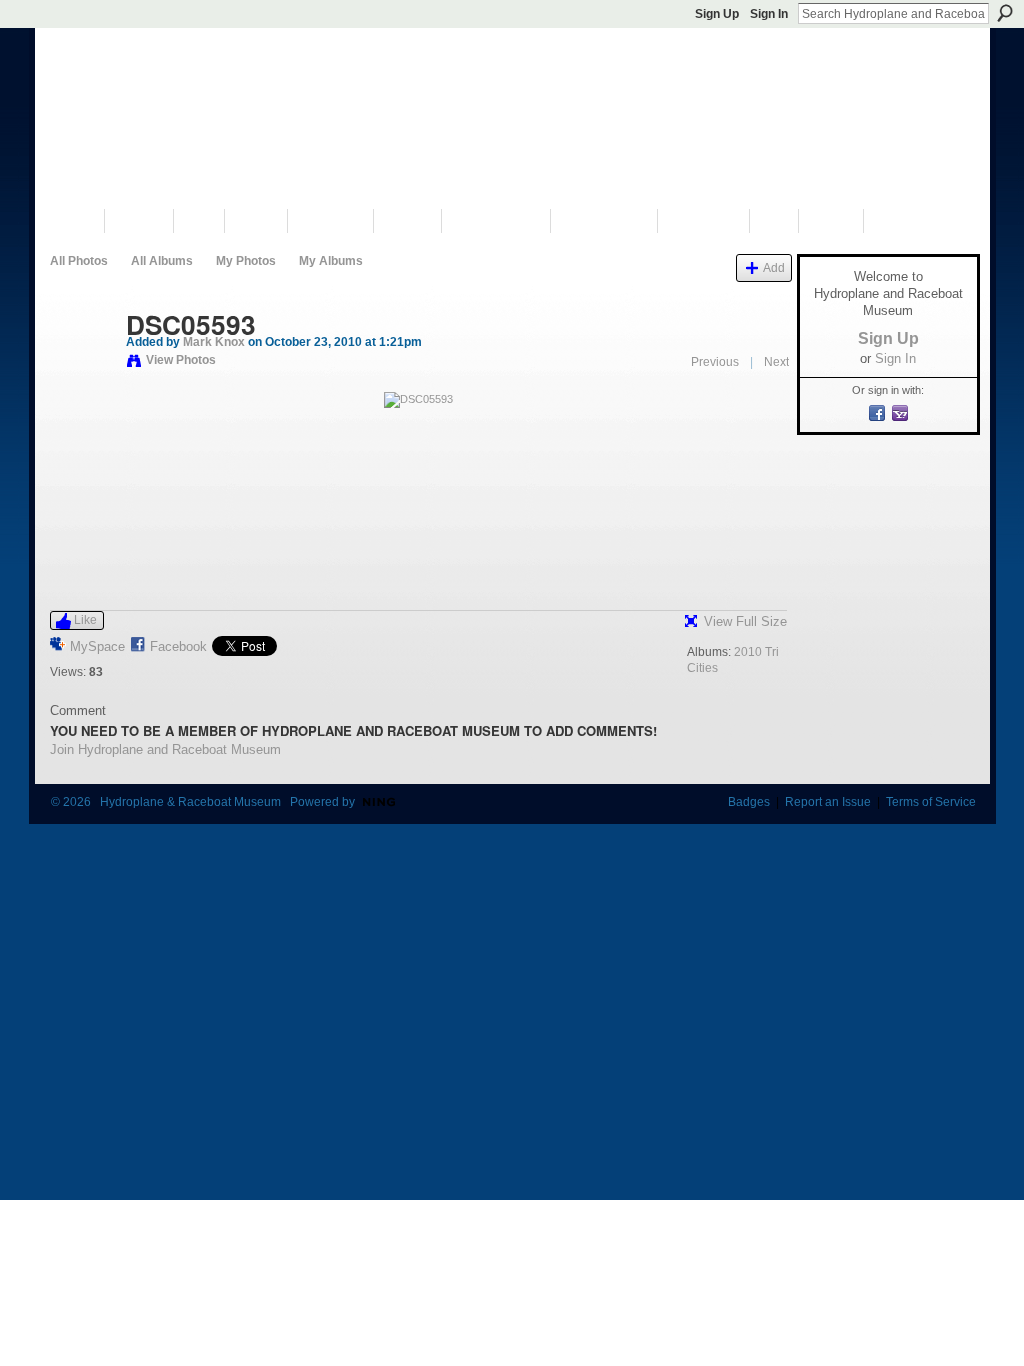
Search (1005, 13)
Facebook (178, 646)
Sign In (769, 14)
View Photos (181, 360)
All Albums (162, 261)
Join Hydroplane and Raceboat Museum (165, 749)
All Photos (79, 261)
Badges (749, 802)
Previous (715, 362)
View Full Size (745, 621)
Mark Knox (214, 342)
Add (774, 267)
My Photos (246, 261)
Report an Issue (828, 802)
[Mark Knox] (82, 367)
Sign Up (717, 14)
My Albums (331, 261)
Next (776, 362)
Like (85, 620)
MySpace (97, 646)
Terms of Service (931, 802)
